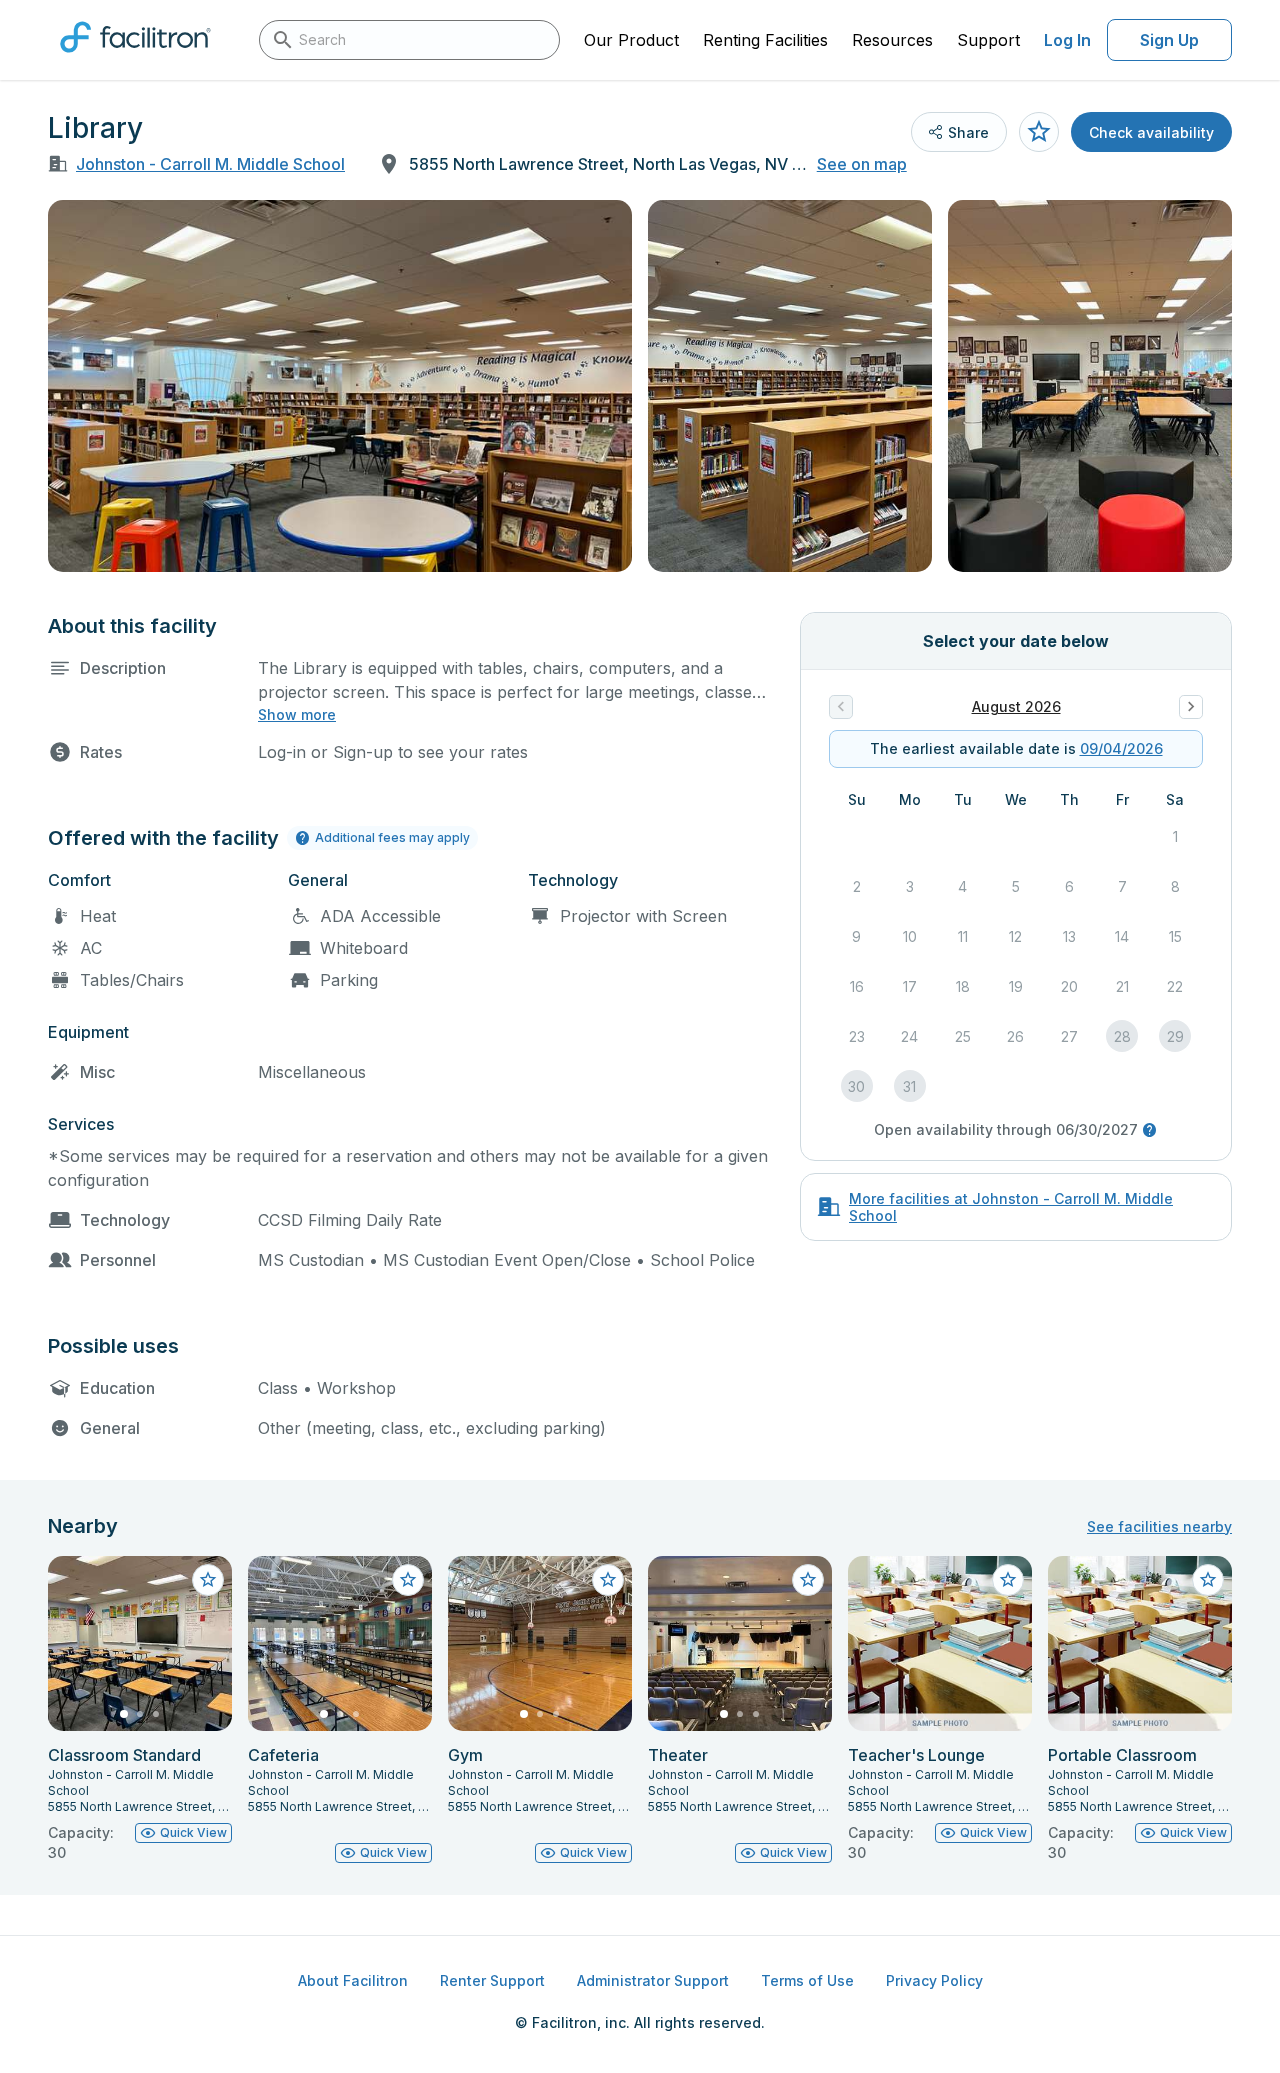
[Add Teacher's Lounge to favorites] (1008, 1580)
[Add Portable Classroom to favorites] (1208, 1580)
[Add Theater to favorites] (808, 1580)
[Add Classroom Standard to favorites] (208, 1580)
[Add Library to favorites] (1039, 132)
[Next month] (1191, 707)
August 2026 (1016, 706)
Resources (892, 40)
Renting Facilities (765, 40)
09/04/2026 (1121, 748)
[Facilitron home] (135, 59)
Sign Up (1169, 40)
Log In (1067, 40)
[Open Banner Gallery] (340, 386)
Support (988, 40)
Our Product (631, 40)
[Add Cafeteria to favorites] (408, 1580)
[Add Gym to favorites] (608, 1580)
